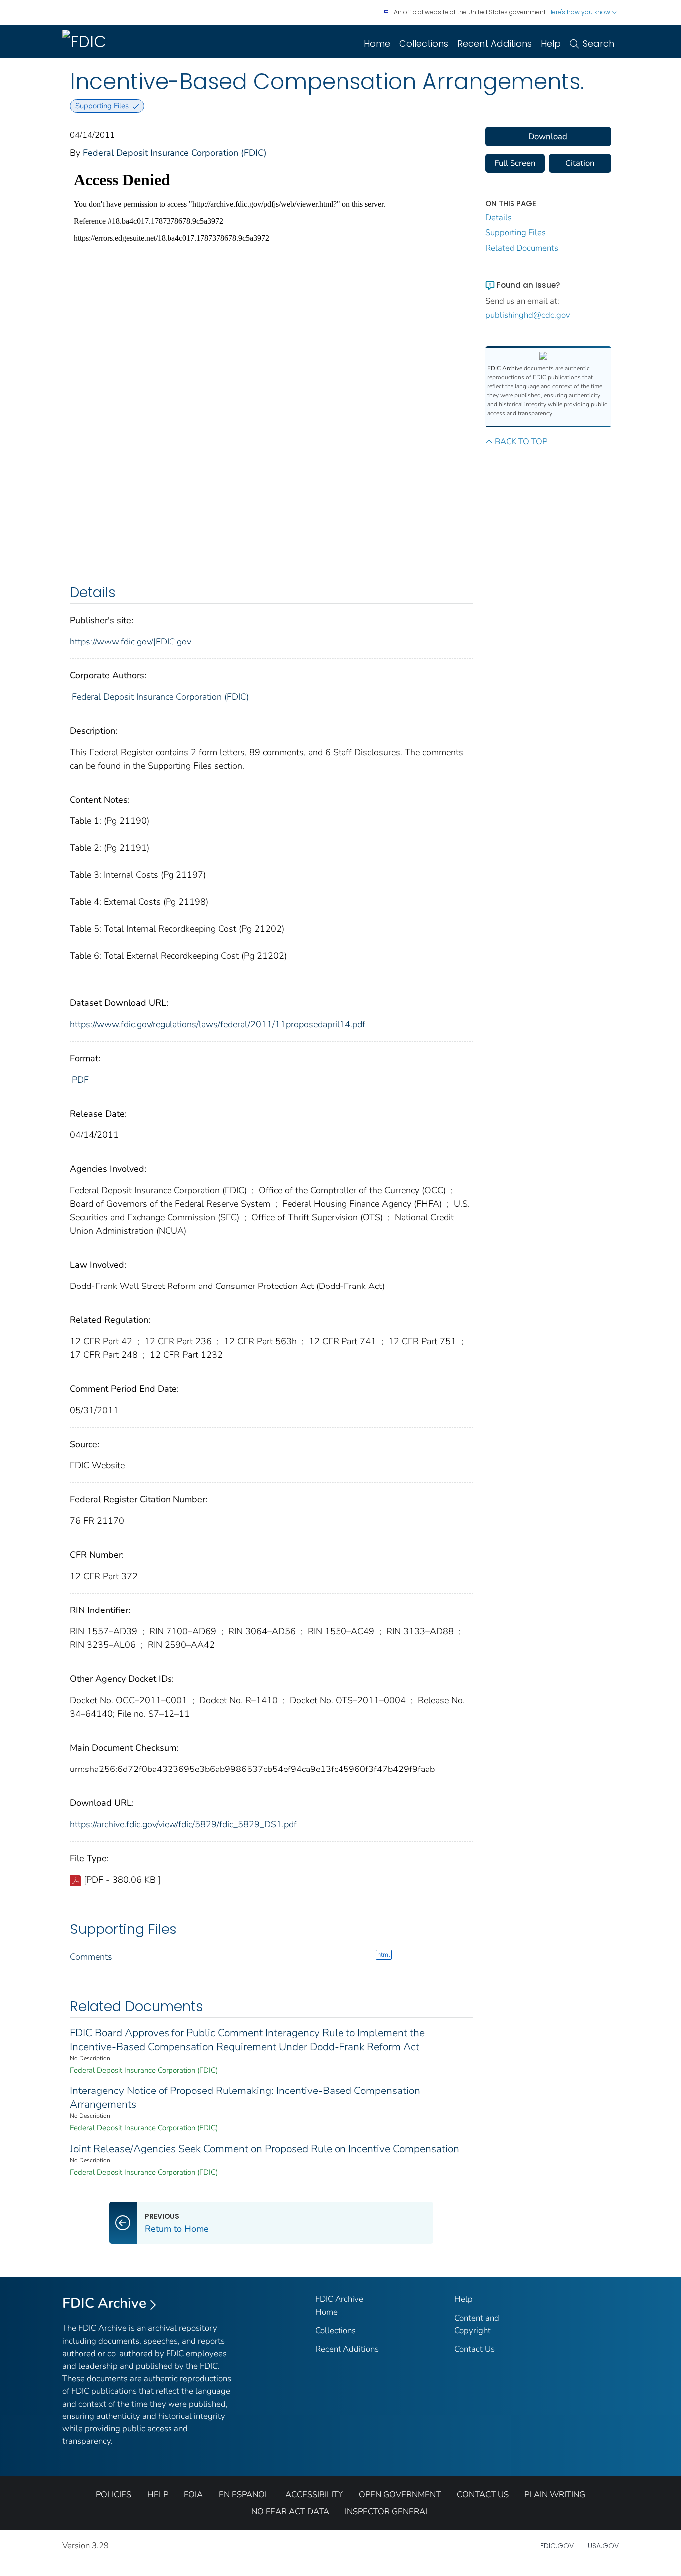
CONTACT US (483, 2495)
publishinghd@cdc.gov (528, 315)
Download (548, 136)
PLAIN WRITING (555, 2495)
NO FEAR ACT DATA (290, 2511)
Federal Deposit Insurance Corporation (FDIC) (175, 153)
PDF (80, 1080)
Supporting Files (515, 233)
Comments (91, 1957)
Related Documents (522, 248)
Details (498, 218)
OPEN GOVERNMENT (400, 2495)
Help (551, 44)
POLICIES (113, 2495)
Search (598, 44)
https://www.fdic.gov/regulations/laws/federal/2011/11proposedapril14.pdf (218, 1024)
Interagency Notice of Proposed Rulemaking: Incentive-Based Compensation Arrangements (245, 2097)
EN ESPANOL (244, 2495)
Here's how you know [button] (580, 12)
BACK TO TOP (521, 441)
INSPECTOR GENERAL (387, 2511)
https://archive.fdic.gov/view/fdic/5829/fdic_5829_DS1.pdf (183, 1824)
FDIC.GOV (557, 2546)
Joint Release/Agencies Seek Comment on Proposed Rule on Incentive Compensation (264, 2149)
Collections (424, 44)
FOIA (193, 2495)
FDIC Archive (104, 2303)
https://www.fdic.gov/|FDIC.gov (131, 642)
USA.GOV (603, 2546)
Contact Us (474, 2349)
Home (377, 44)
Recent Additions (495, 44)
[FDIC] (86, 41)
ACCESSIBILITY (314, 2495)
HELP (158, 2495)
